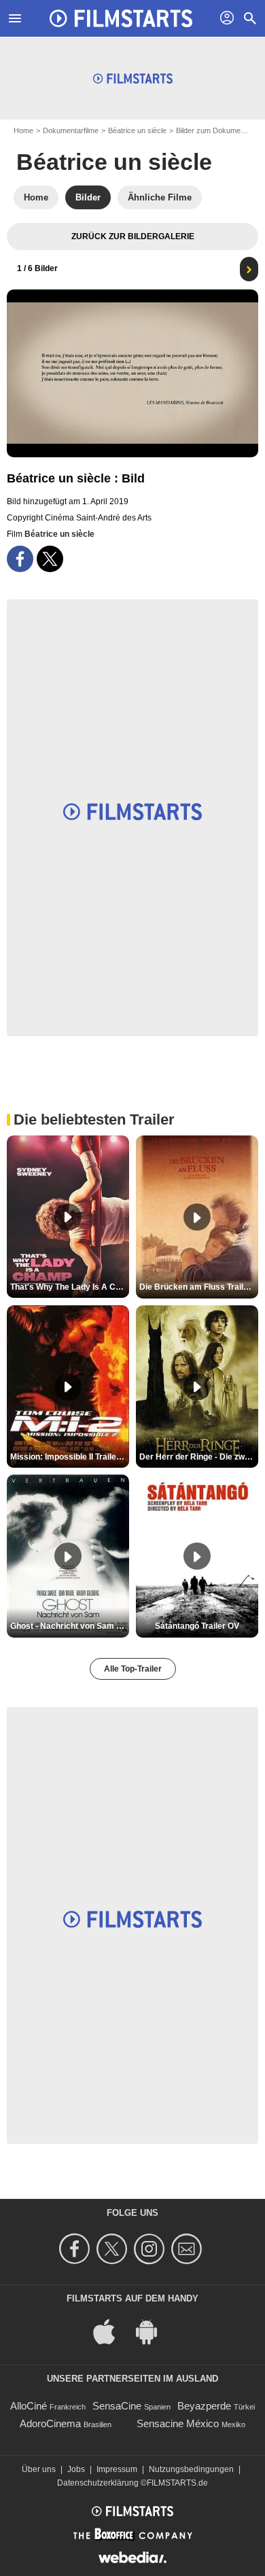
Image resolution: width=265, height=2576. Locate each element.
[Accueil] (121, 18)
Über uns (39, 2469)
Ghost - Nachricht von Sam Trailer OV (70, 1626)
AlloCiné (29, 2406)
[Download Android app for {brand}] (154, 2330)
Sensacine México (178, 2423)
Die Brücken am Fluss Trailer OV (199, 1287)
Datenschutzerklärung (98, 2483)
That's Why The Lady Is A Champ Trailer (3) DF (70, 1287)
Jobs (76, 2469)
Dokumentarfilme (71, 130)
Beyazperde (204, 2406)
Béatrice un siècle (137, 130)
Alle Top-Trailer (133, 1669)
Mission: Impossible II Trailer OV (70, 1457)
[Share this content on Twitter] (50, 559)
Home (23, 130)
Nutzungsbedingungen (191, 2469)
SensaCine (117, 2406)
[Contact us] (189, 2249)
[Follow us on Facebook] (76, 2249)
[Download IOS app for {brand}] (111, 2330)
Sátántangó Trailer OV (197, 1626)
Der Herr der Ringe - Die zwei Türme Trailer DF (199, 1457)
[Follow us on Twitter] (114, 2249)
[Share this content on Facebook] (20, 559)
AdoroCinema (50, 2423)
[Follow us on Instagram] (151, 2249)
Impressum (117, 2469)
